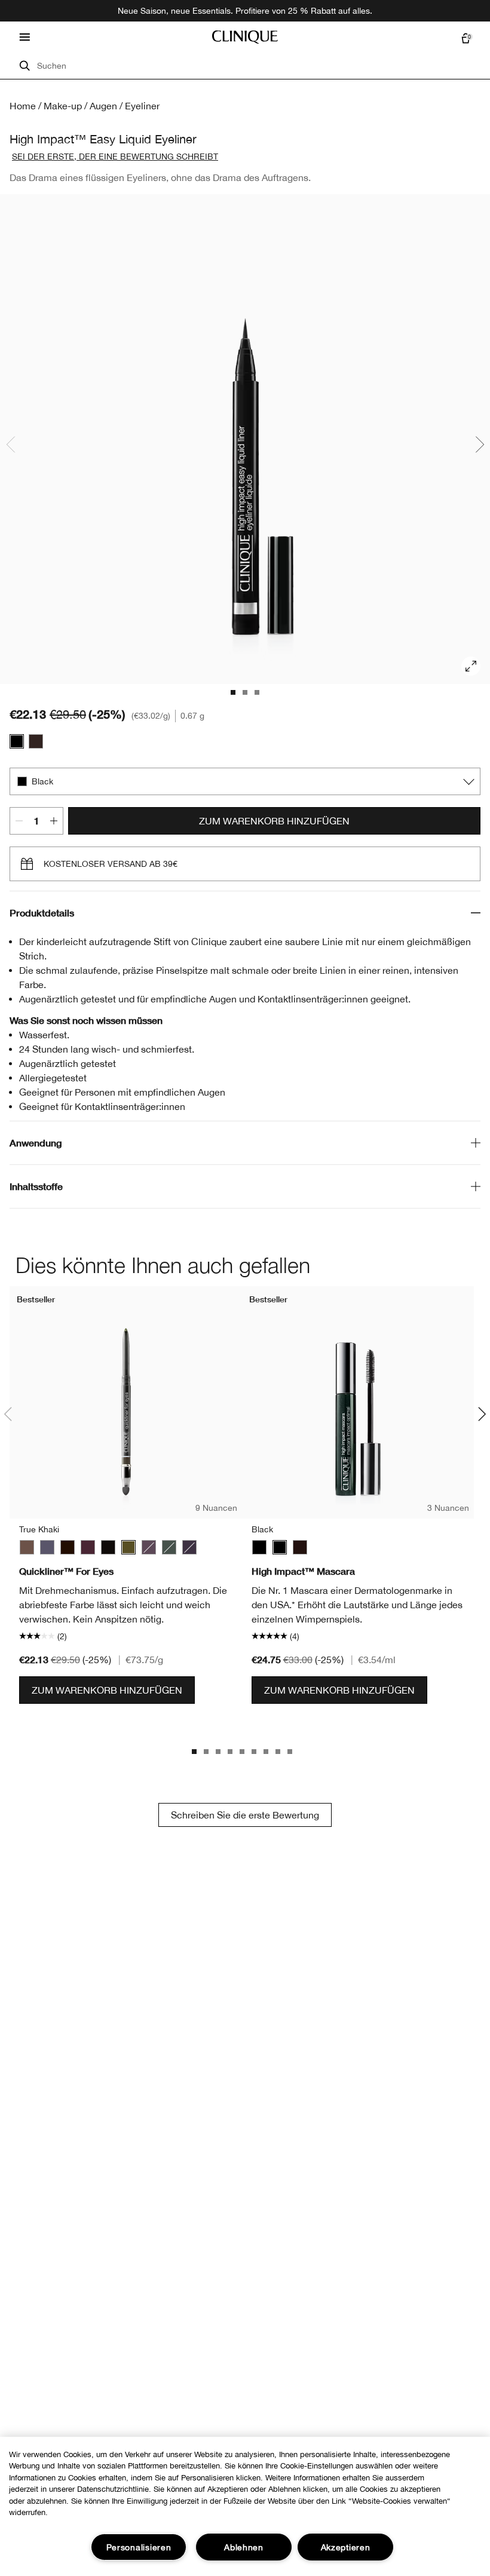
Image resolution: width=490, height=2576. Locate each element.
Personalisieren (139, 2547)
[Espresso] (36, 741)
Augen (103, 106)
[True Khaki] (128, 1547)
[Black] (17, 741)
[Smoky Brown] (149, 1547)
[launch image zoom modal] (471, 666)
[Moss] (169, 1547)
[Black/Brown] (68, 1547)
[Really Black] (108, 1547)
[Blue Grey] (47, 1547)
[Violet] (189, 1547)
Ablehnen (244, 2547)
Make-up (63, 106)
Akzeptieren (346, 2547)
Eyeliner (142, 106)
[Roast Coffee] (27, 1547)
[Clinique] (245, 37)
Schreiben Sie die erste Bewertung (245, 1815)
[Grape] (88, 1547)
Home (23, 106)
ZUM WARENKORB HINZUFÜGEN (274, 821)
